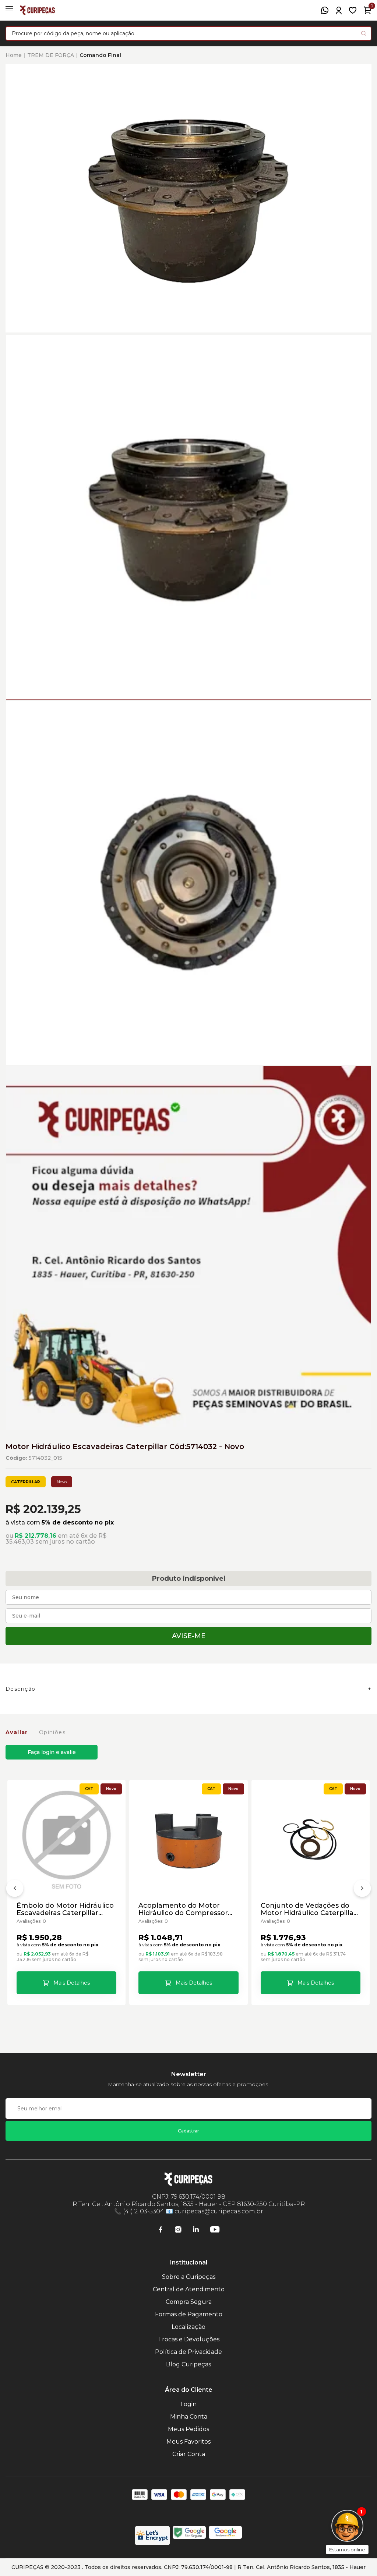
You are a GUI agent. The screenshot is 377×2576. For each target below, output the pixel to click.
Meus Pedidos (188, 2429)
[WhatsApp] (325, 10)
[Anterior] (15, 1890)
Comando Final (100, 55)
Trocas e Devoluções (189, 2339)
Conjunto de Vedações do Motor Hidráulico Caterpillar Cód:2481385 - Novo (309, 1909)
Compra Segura (189, 2302)
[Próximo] (362, 1890)
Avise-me (189, 1636)
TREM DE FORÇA (51, 55)
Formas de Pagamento (189, 2314)
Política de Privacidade (188, 2352)
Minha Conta (189, 2417)
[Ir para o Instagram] (178, 2230)
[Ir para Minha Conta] (339, 10)
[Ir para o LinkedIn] (196, 2230)
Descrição (21, 1689)
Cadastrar (188, 2131)
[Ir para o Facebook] (161, 2230)
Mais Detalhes (72, 1983)
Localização (188, 2327)
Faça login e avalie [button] (52, 1752)
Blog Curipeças (188, 2364)
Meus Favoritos (188, 2442)
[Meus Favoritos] (353, 10)
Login (188, 2404)
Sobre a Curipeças (189, 2277)
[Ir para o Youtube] (215, 2230)
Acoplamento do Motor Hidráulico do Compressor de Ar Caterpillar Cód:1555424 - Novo (183, 1909)
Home (14, 55)
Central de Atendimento (189, 2289)
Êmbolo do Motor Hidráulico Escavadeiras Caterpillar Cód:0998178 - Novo (65, 1909)
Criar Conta (189, 2454)
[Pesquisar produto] (364, 33)
